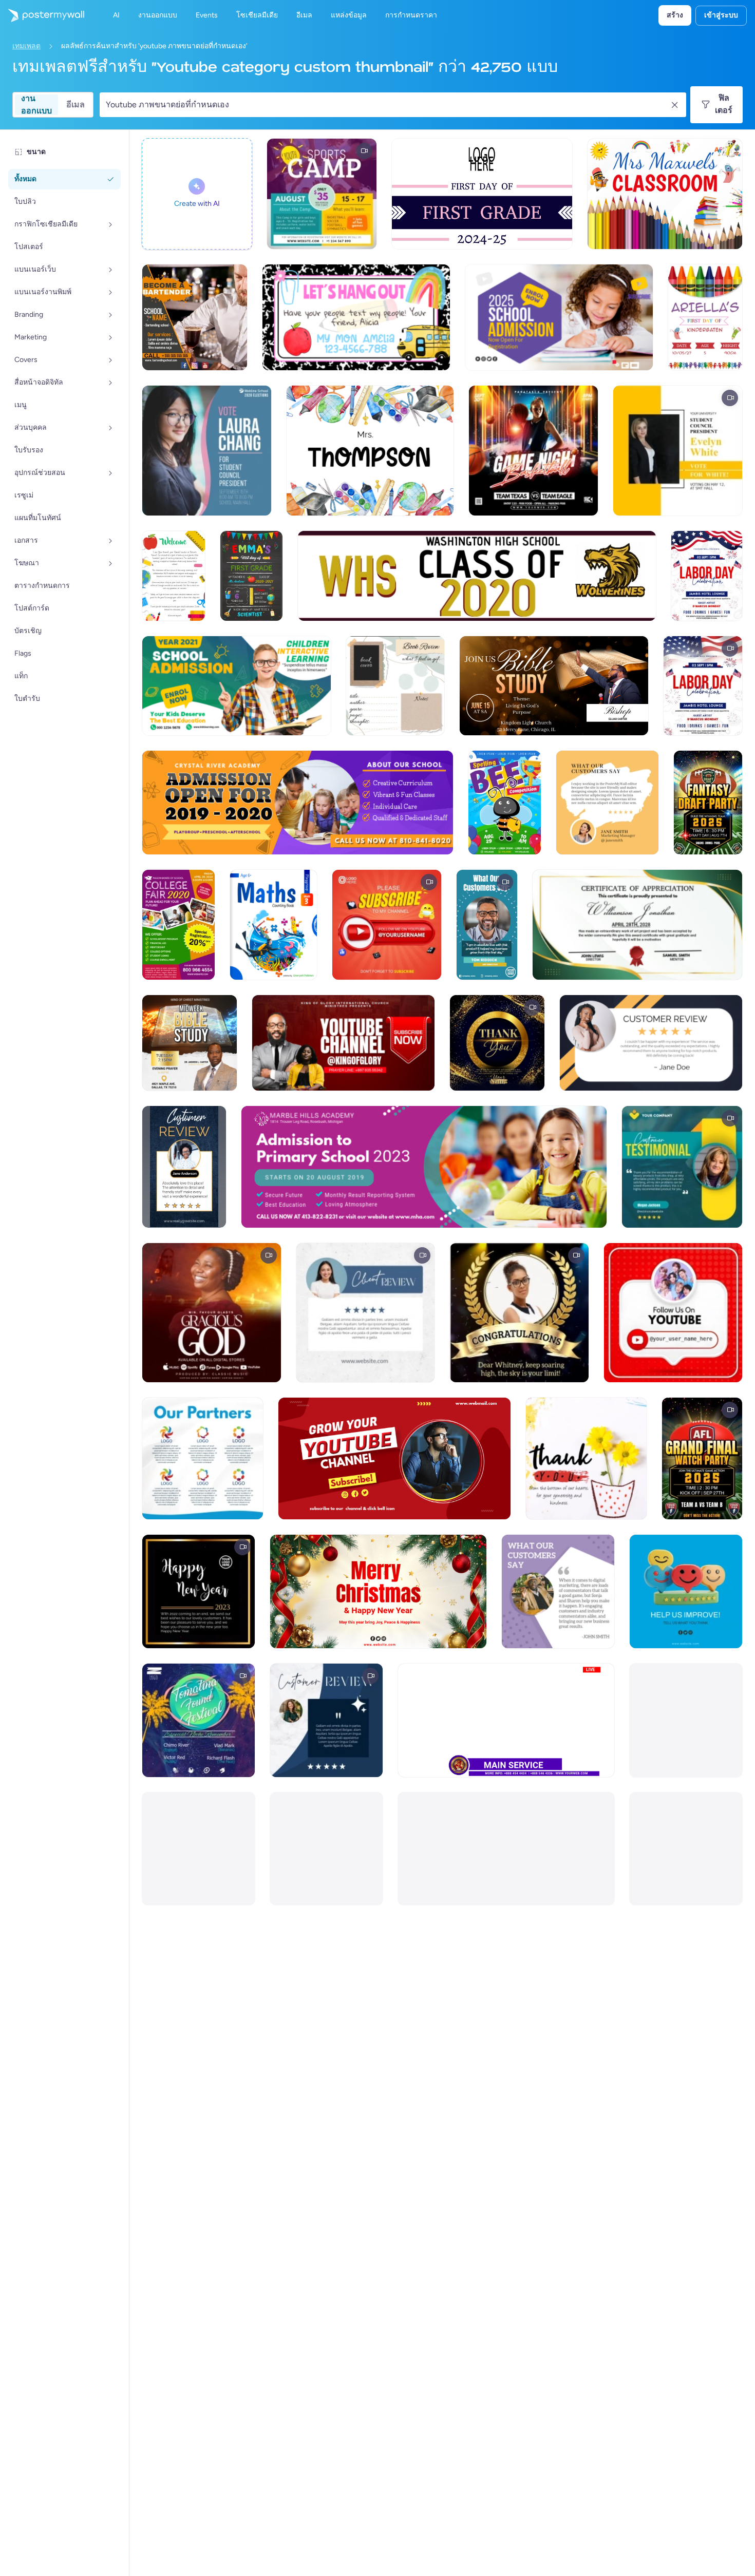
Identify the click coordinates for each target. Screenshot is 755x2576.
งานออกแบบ (36, 105)
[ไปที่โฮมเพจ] (42, 15)
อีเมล (75, 104)
